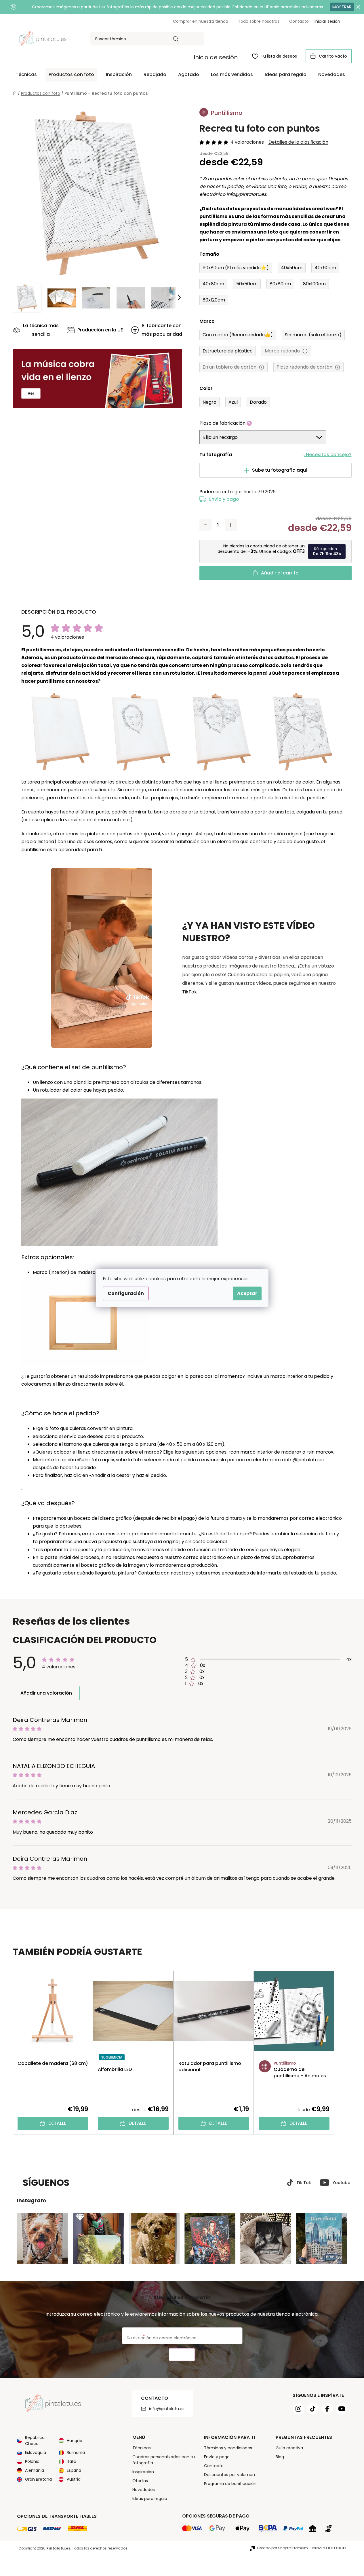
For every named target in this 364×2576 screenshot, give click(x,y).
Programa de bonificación (230, 2484)
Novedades (144, 2490)
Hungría (75, 2441)
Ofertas (140, 2481)
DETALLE (57, 2123)
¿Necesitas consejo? (327, 455)
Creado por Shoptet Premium (282, 2548)
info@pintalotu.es (167, 2409)
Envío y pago (224, 499)
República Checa (35, 2441)
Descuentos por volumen (229, 2475)
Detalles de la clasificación (298, 142)
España (74, 2470)
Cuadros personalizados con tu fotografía (164, 2460)
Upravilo (328, 2548)
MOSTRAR (342, 7)
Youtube (341, 2183)
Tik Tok (304, 2183)
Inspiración (143, 2472)
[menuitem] (26, 75)
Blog (280, 2457)
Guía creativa (289, 2448)
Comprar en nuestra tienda (201, 21)
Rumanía (76, 2452)
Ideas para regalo (150, 2499)
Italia (72, 2461)
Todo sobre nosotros (259, 21)
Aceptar (247, 1293)
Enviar (182, 2355)
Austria (74, 2479)
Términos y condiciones (228, 2448)
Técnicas (142, 2448)
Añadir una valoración (46, 1693)
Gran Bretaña (38, 2479)
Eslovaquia (36, 2452)
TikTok (189, 992)
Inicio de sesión (216, 57)
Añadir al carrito (280, 573)
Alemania (35, 2470)
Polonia (32, 2461)
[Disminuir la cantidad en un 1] (205, 525)
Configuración (126, 1293)
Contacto (299, 21)
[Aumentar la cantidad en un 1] (231, 525)
